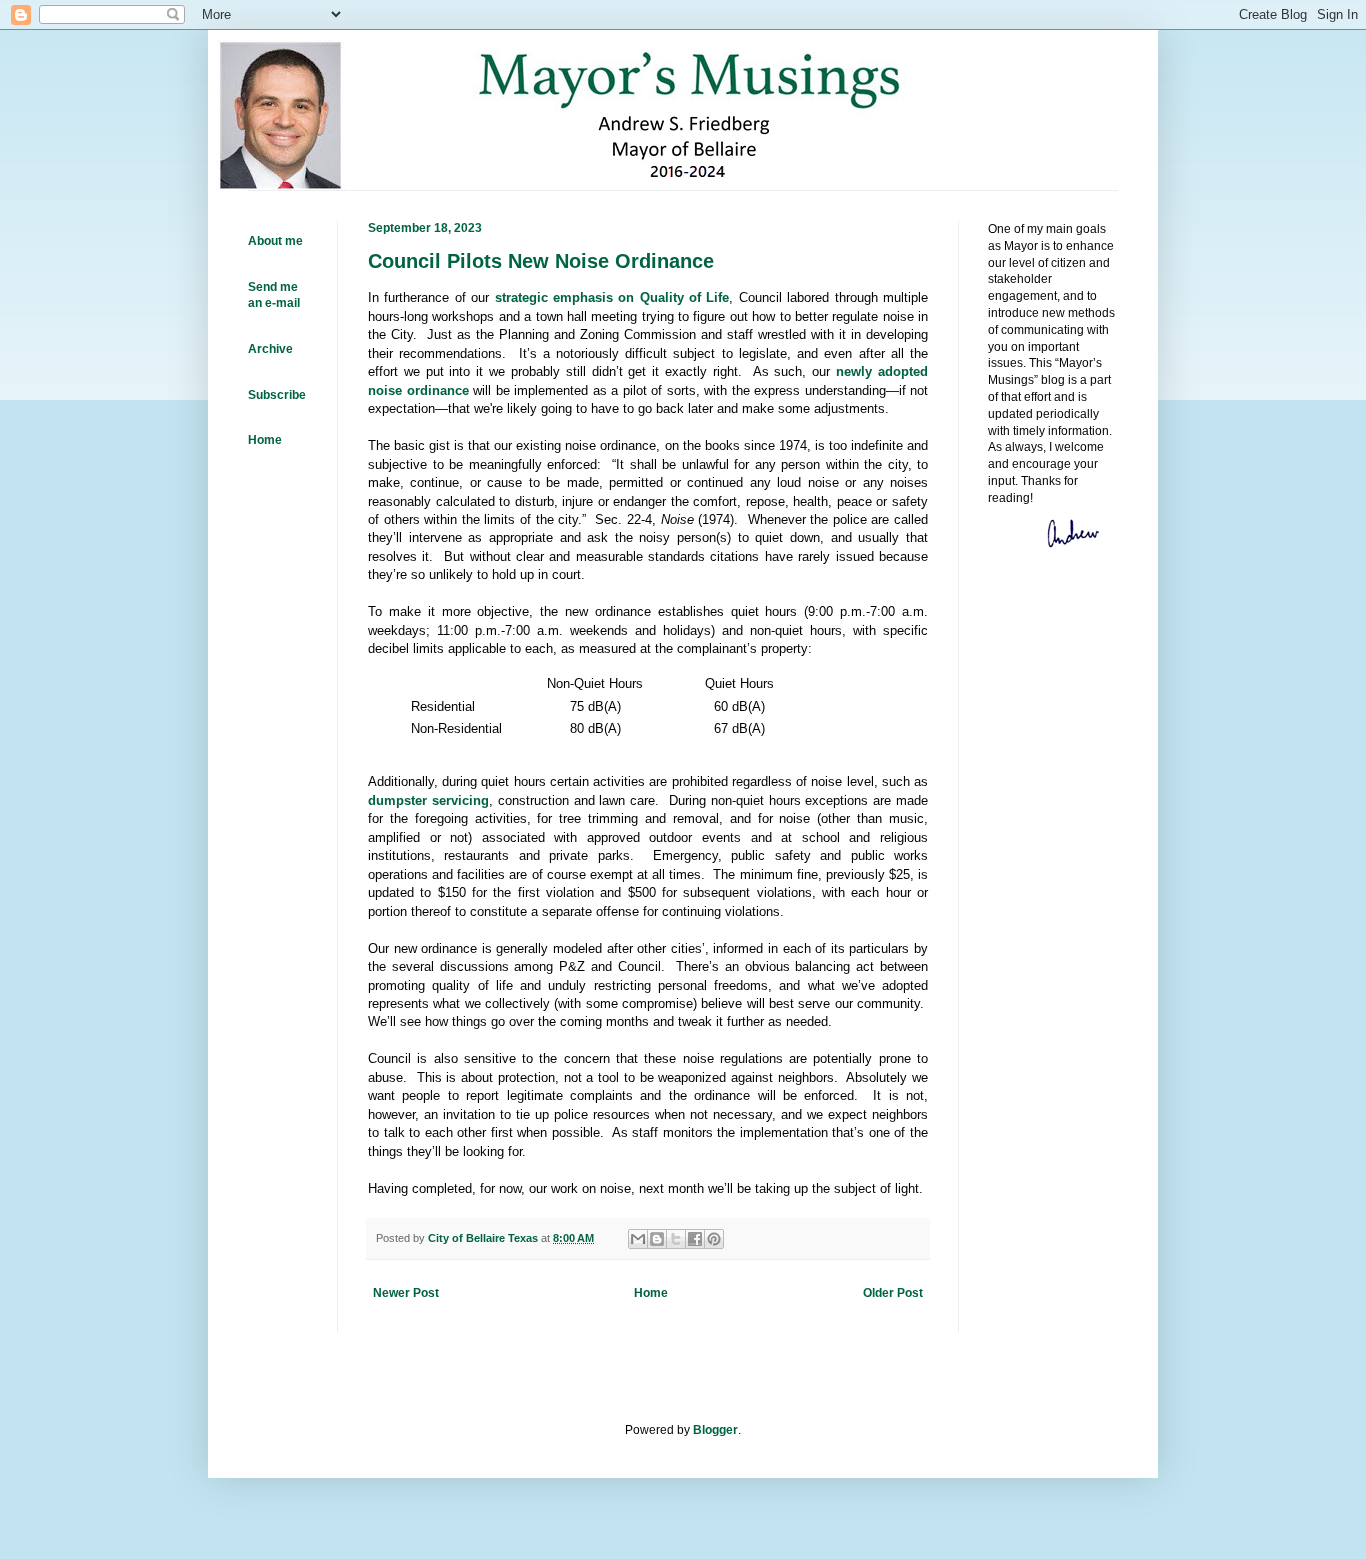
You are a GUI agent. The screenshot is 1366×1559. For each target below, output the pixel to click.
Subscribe (277, 395)
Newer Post (406, 1293)
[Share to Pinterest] (714, 1239)
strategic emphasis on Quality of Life (612, 297)
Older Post (893, 1293)
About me (275, 241)
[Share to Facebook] (695, 1239)
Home (651, 1293)
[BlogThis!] (657, 1239)
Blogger (715, 1430)
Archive (270, 349)
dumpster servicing (428, 800)
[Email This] (638, 1239)
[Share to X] (676, 1239)
